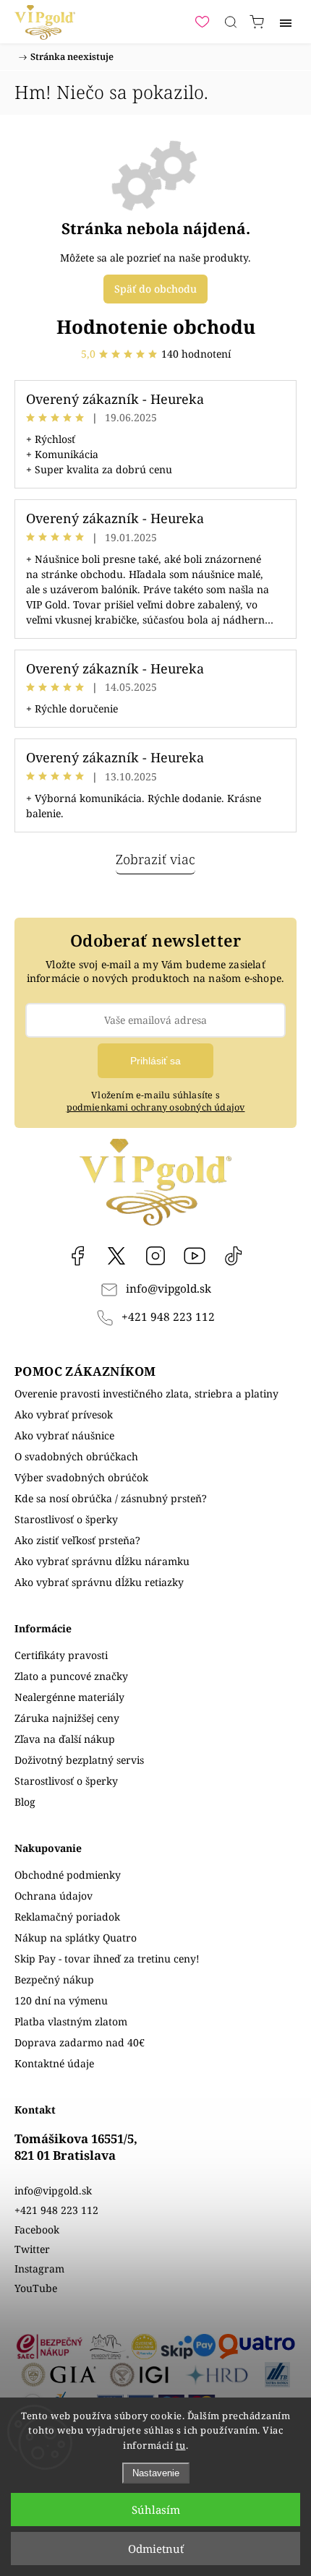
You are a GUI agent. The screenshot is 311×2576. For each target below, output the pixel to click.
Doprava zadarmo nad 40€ (80, 2042)
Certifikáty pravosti (61, 1655)
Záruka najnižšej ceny (67, 1718)
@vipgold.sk (234, 1256)
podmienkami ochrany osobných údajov (156, 1107)
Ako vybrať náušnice (64, 1435)
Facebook (77, 1256)
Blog (25, 1802)
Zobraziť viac (155, 859)
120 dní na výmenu (61, 2000)
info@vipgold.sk (169, 1289)
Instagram (155, 1256)
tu (181, 2445)
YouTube (195, 1256)
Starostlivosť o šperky (66, 1519)
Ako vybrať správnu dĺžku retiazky (99, 1582)
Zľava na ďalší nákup (65, 1739)
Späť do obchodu (155, 289)
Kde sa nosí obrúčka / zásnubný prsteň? (111, 1498)
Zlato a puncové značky (71, 1676)
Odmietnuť (156, 2549)
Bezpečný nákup (54, 1980)
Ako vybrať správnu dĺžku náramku (102, 1561)
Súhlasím (156, 2510)
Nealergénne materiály (69, 1697)
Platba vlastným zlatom (71, 2021)
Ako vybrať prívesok (64, 1414)
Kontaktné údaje (54, 2063)
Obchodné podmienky (68, 1875)
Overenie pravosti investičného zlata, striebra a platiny (146, 1393)
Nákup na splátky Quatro (76, 1938)
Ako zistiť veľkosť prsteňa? (77, 1540)
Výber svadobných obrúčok (81, 1477)
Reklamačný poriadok (67, 1917)
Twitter (32, 2249)
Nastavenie (156, 2473)
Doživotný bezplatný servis (79, 1760)
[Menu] (286, 22)
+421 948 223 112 (168, 1317)
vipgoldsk (116, 1256)
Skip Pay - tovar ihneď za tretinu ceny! (107, 1959)
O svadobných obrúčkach (76, 1456)
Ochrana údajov (54, 1896)
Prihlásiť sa (155, 1061)
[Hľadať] (231, 22)
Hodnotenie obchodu (156, 327)
